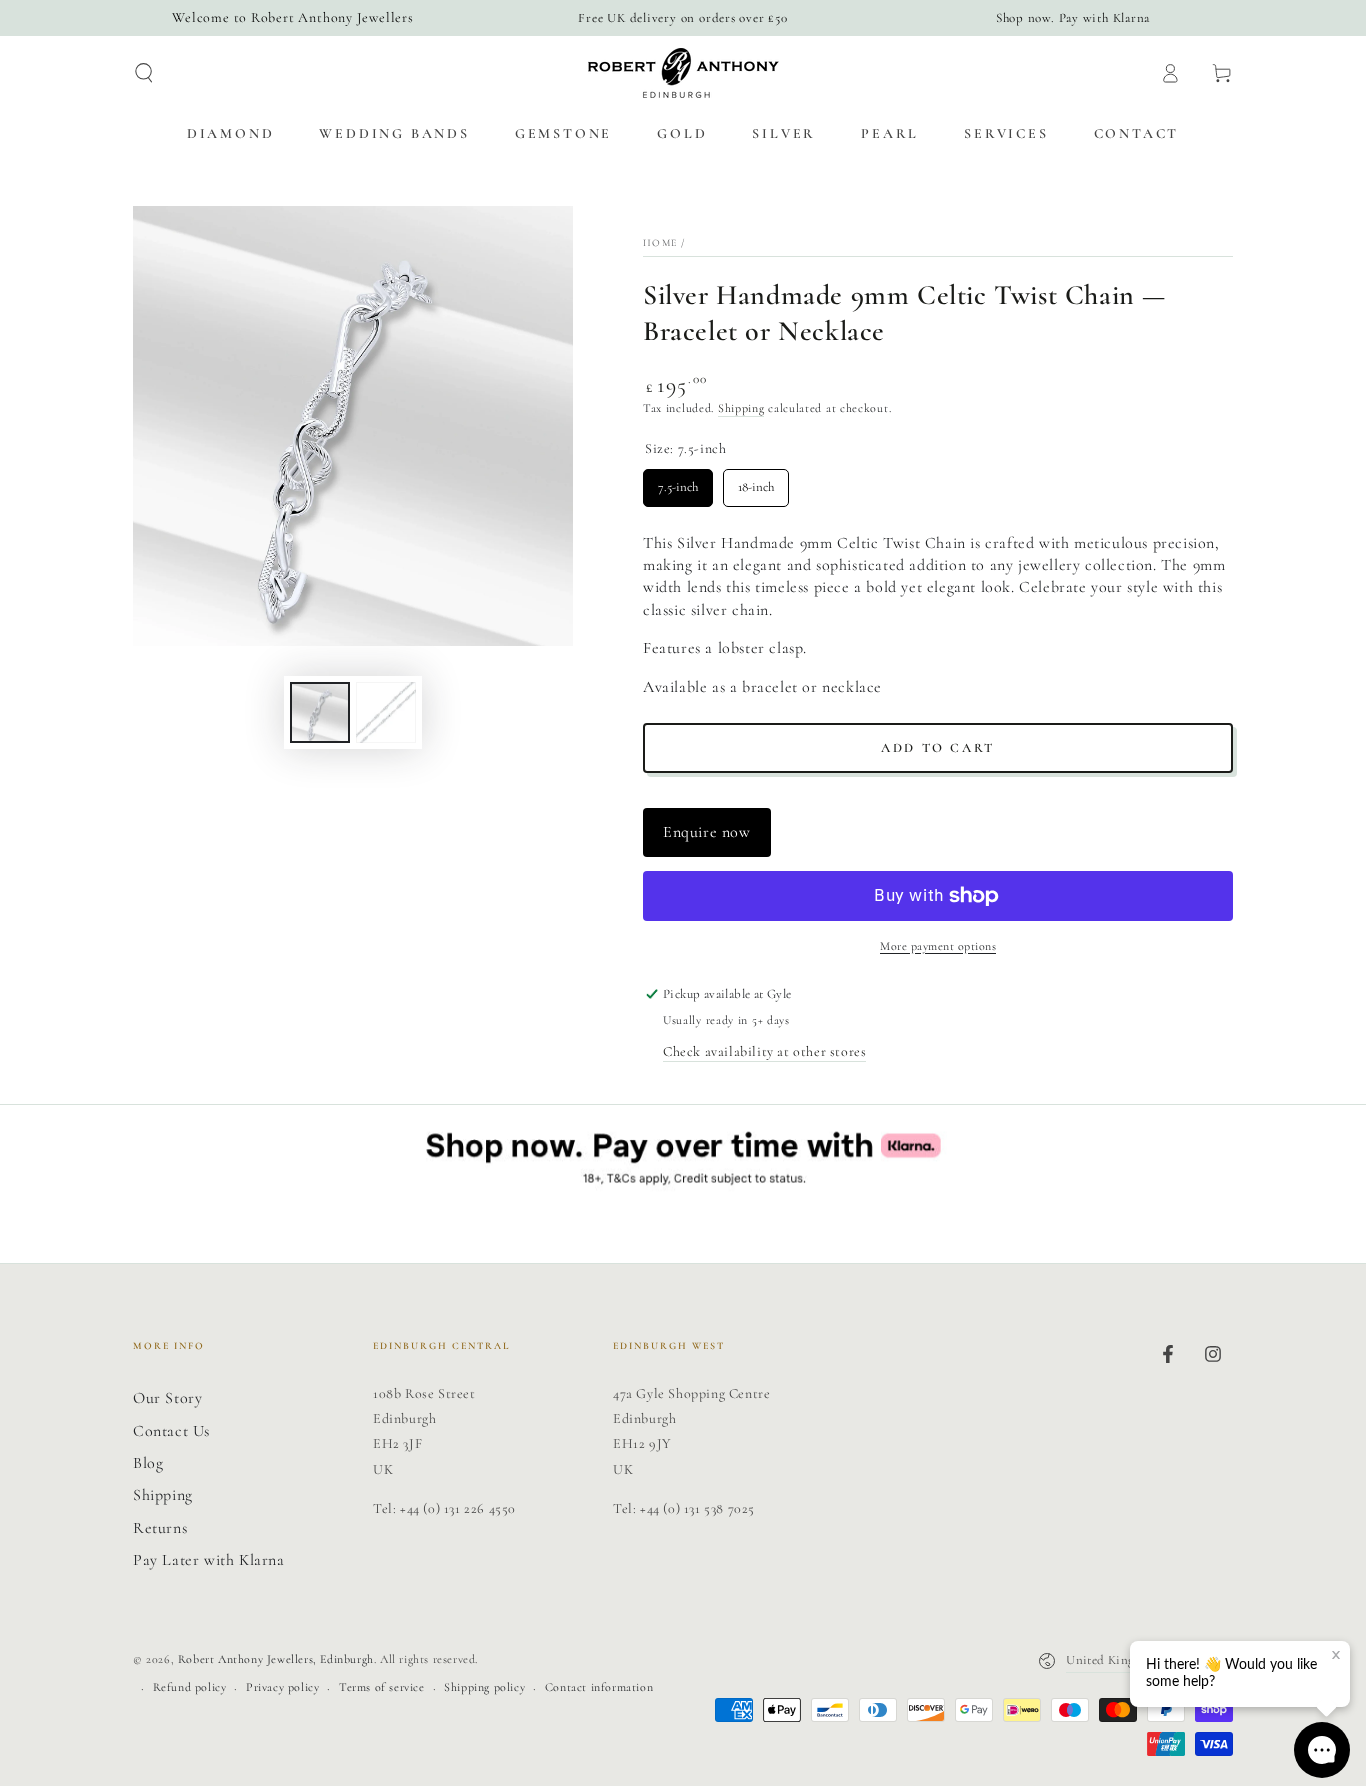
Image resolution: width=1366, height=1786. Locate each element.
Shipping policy (484, 1687)
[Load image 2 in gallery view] (386, 712)
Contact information (599, 1687)
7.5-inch (678, 482)
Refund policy (190, 1687)
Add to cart (938, 748)
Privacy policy (282, 1687)
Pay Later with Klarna (209, 1560)
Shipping (741, 408)
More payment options (938, 946)
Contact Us (171, 1431)
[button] (144, 73)
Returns (160, 1528)
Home (660, 243)
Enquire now (707, 832)
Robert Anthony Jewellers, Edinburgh (276, 1659)
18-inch (756, 482)
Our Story (167, 1398)
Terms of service (382, 1687)
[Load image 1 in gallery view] (320, 712)
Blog (148, 1463)
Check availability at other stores (764, 1051)
